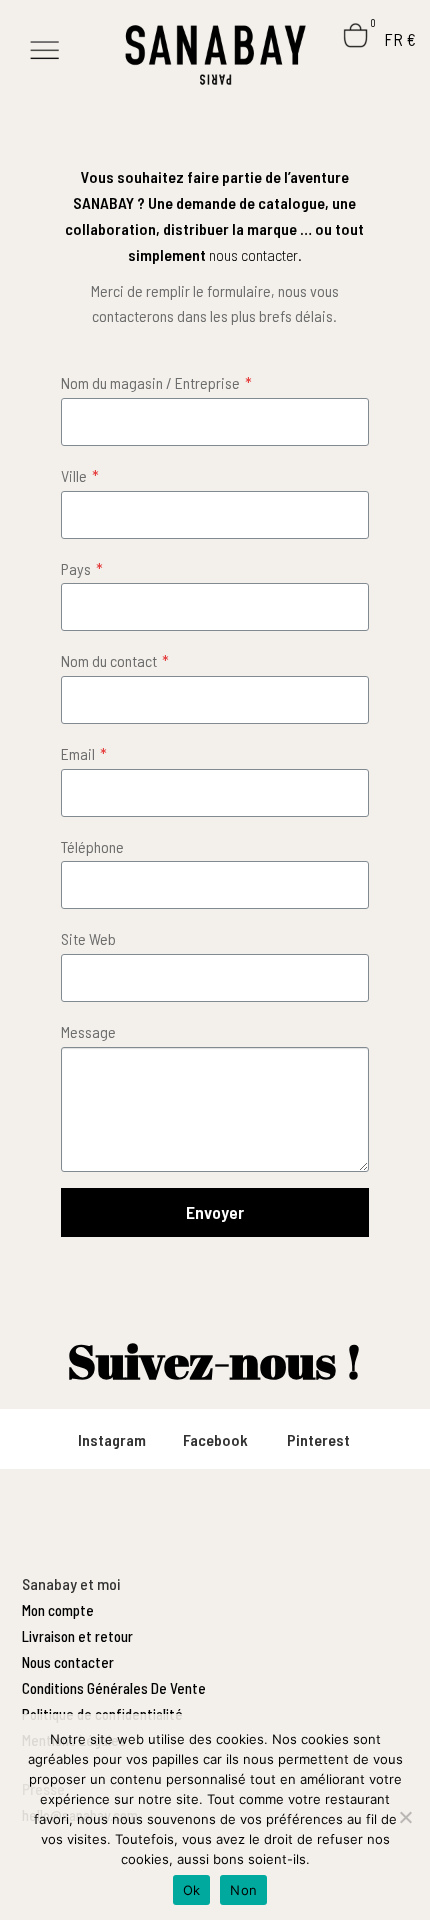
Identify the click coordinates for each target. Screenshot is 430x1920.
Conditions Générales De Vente (114, 1688)
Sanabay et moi (71, 1583)
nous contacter (253, 254)
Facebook (215, 1439)
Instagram (112, 1439)
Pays (82, 568)
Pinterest (318, 1439)
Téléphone (92, 846)
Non (243, 1890)
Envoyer (215, 1212)
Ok (192, 1890)
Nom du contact (115, 660)
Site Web (88, 938)
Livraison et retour (77, 1636)
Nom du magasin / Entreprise (156, 382)
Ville (80, 475)
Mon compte (58, 1610)
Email (84, 753)
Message (88, 1031)
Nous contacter (68, 1662)
